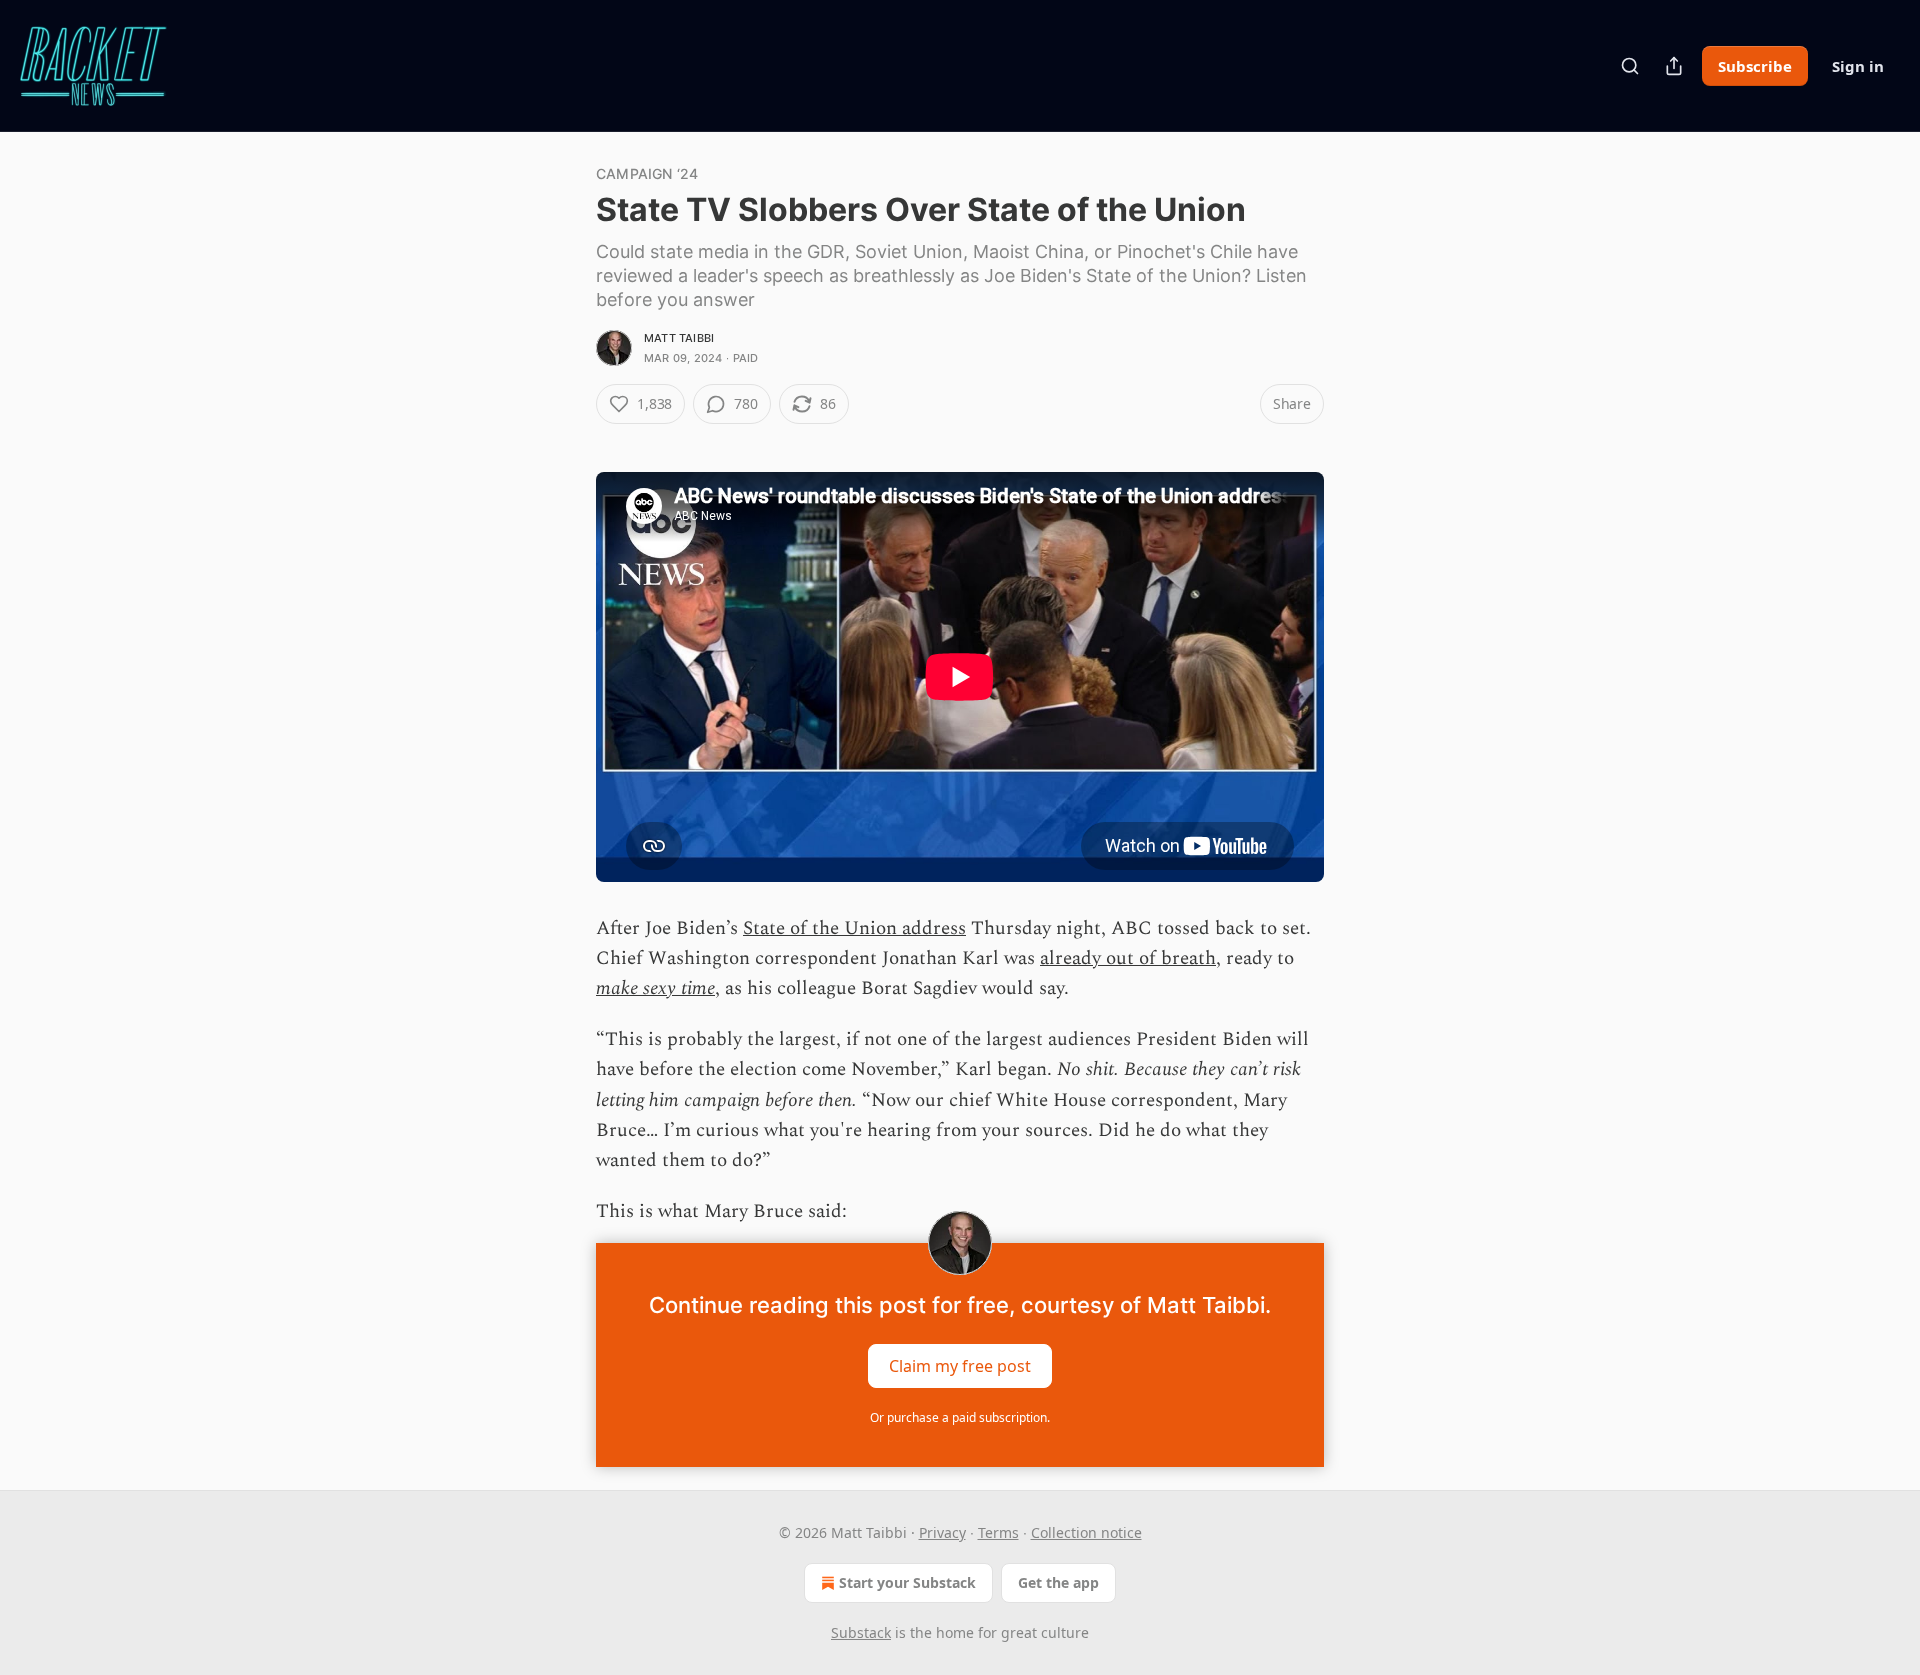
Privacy (942, 1532)
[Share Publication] (1674, 66)
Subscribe (1755, 66)
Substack (861, 1632)
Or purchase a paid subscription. (960, 1417)
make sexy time (655, 988)
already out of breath (1128, 958)
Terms (998, 1532)
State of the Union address (854, 928)
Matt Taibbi (679, 338)
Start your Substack (907, 1582)
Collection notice (1086, 1532)
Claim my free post (960, 1366)
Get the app (1058, 1582)
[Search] (1630, 66)
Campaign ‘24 (647, 173)
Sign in (1858, 66)
